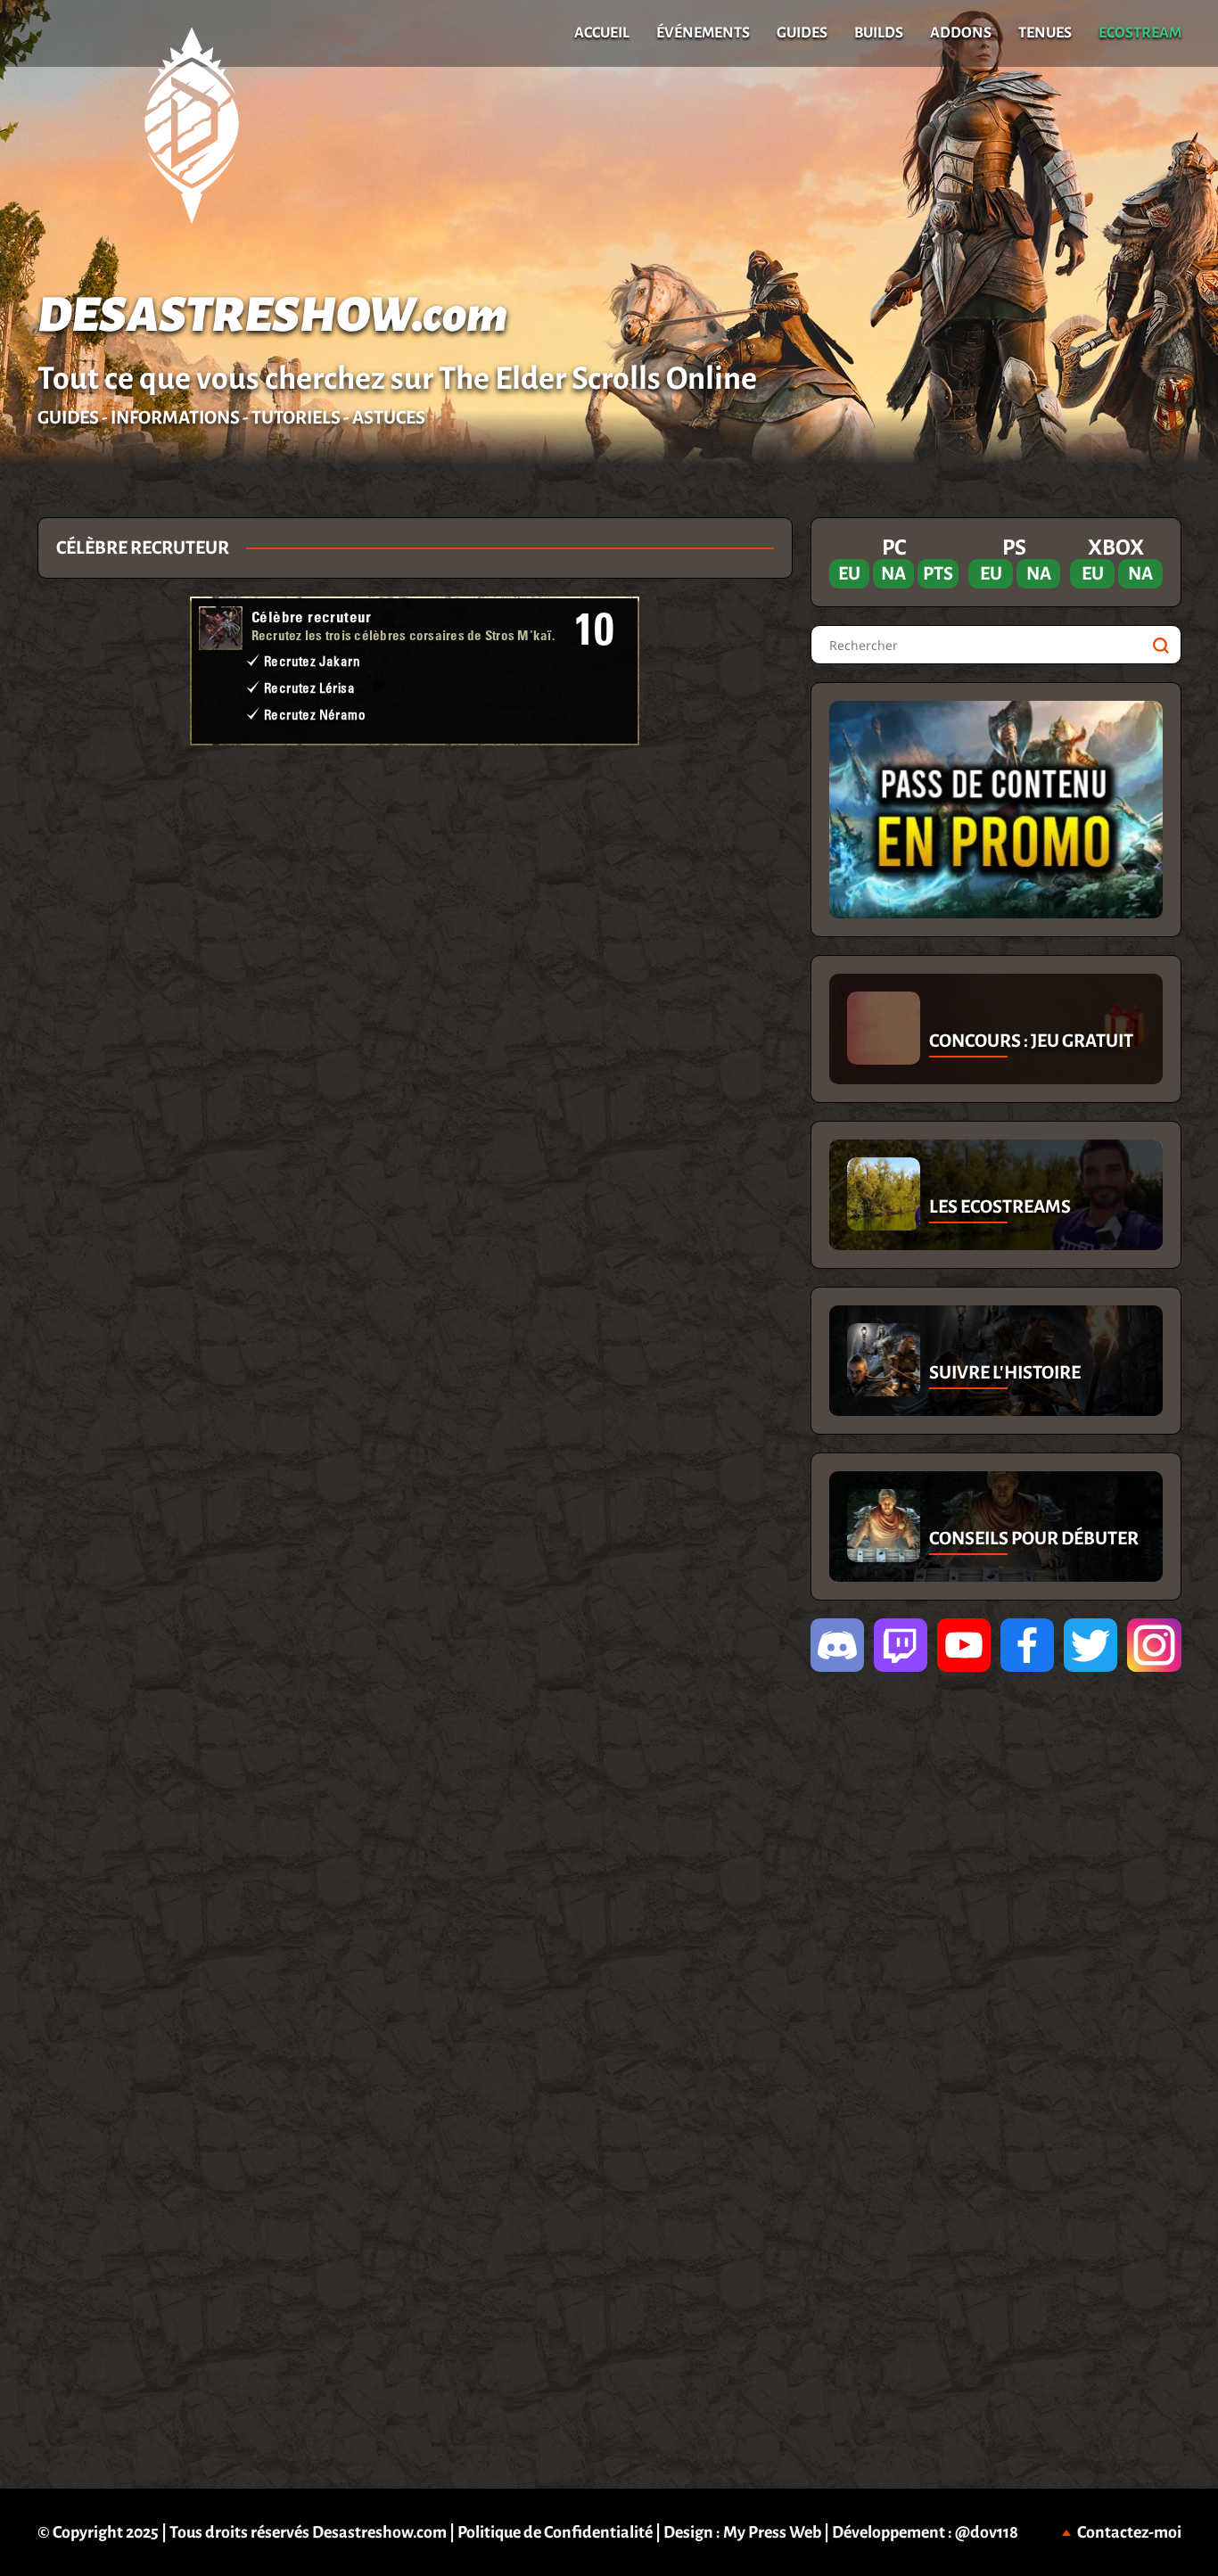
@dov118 (987, 2532)
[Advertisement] (415, 803)
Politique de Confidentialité (555, 2532)
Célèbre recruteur (312, 617)
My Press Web (772, 2532)
